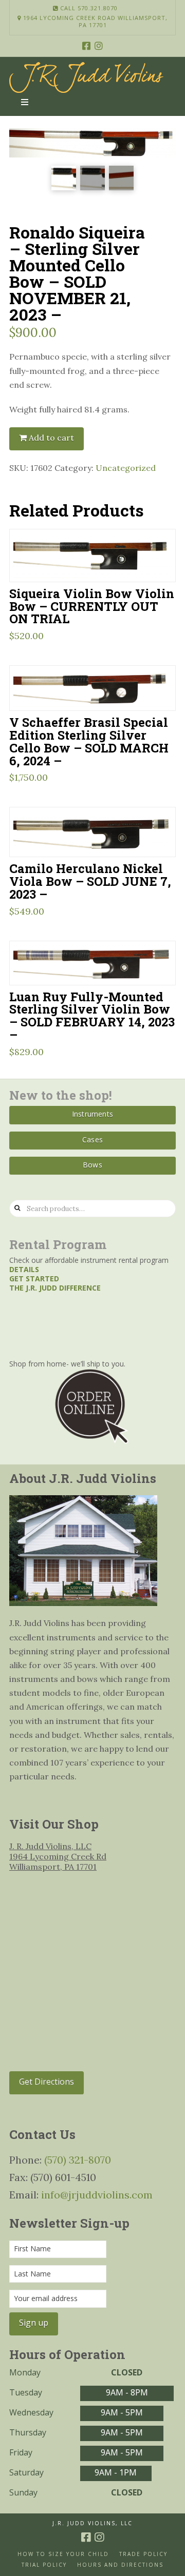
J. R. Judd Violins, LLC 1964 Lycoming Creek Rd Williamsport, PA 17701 (58, 1856)
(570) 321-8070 (78, 2160)
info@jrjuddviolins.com (97, 2195)
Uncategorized (126, 468)
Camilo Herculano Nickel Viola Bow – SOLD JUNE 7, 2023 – (90, 881)
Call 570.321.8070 (88, 8)
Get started (34, 1279)
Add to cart (51, 438)
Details (24, 1269)
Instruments (92, 1114)
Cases (92, 1140)
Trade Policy (143, 2554)
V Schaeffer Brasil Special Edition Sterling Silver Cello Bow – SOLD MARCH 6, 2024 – (89, 741)
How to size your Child (63, 2554)
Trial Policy (44, 2565)
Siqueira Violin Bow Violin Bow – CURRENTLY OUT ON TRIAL (92, 606)
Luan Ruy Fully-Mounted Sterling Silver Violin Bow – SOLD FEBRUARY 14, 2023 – (92, 1016)
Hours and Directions (120, 2565)
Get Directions (47, 2082)
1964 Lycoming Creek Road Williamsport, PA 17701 (94, 22)
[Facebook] (86, 46)
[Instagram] (99, 46)
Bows (92, 1165)
